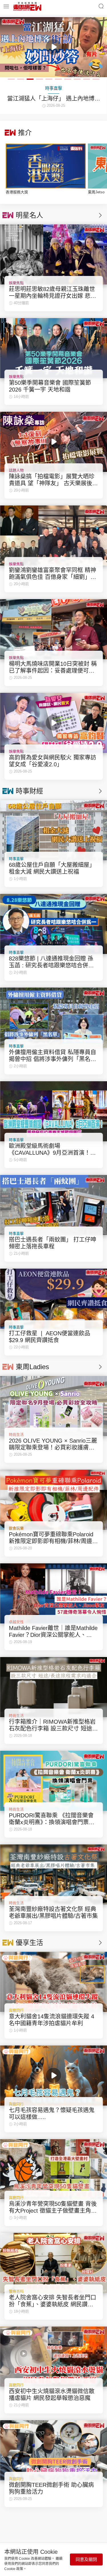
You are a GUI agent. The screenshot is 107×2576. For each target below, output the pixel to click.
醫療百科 (16, 2291)
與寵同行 (16, 2010)
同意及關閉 (86, 2559)
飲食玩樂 (16, 1528)
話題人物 (16, 470)
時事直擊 (16, 859)
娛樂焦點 (16, 283)
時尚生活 (16, 1435)
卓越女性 (16, 1622)
